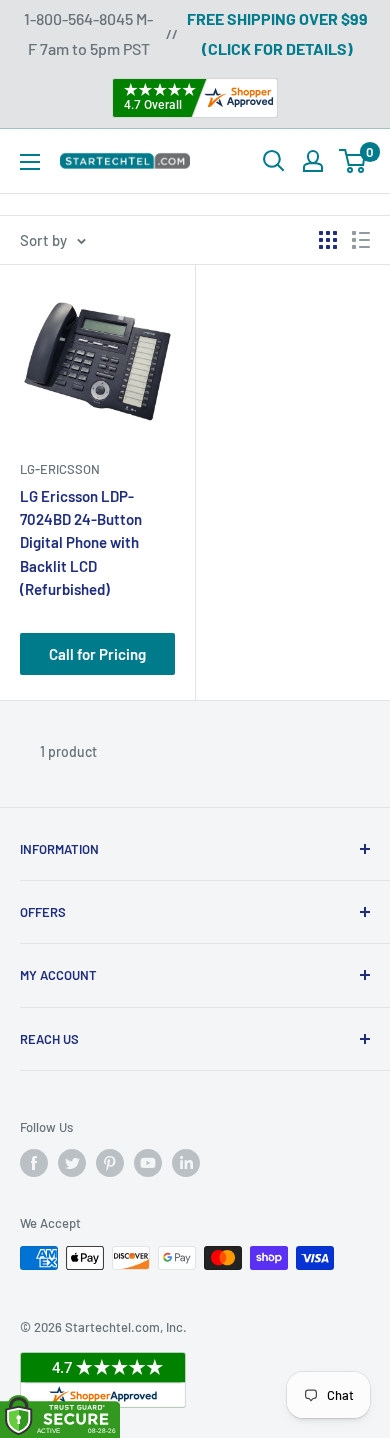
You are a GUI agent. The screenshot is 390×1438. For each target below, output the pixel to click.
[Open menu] (30, 162)
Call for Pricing (97, 654)
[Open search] (274, 161)
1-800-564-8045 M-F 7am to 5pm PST (88, 33)
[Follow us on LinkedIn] (186, 1163)
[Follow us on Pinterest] (110, 1163)
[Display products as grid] (328, 240)
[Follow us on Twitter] (72, 1163)
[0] (353, 161)
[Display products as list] (361, 240)
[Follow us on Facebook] (34, 1163)
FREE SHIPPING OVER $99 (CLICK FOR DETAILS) (277, 33)
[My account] (313, 161)
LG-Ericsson (60, 469)
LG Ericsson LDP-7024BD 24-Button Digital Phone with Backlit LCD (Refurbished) (81, 542)
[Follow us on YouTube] (148, 1163)
